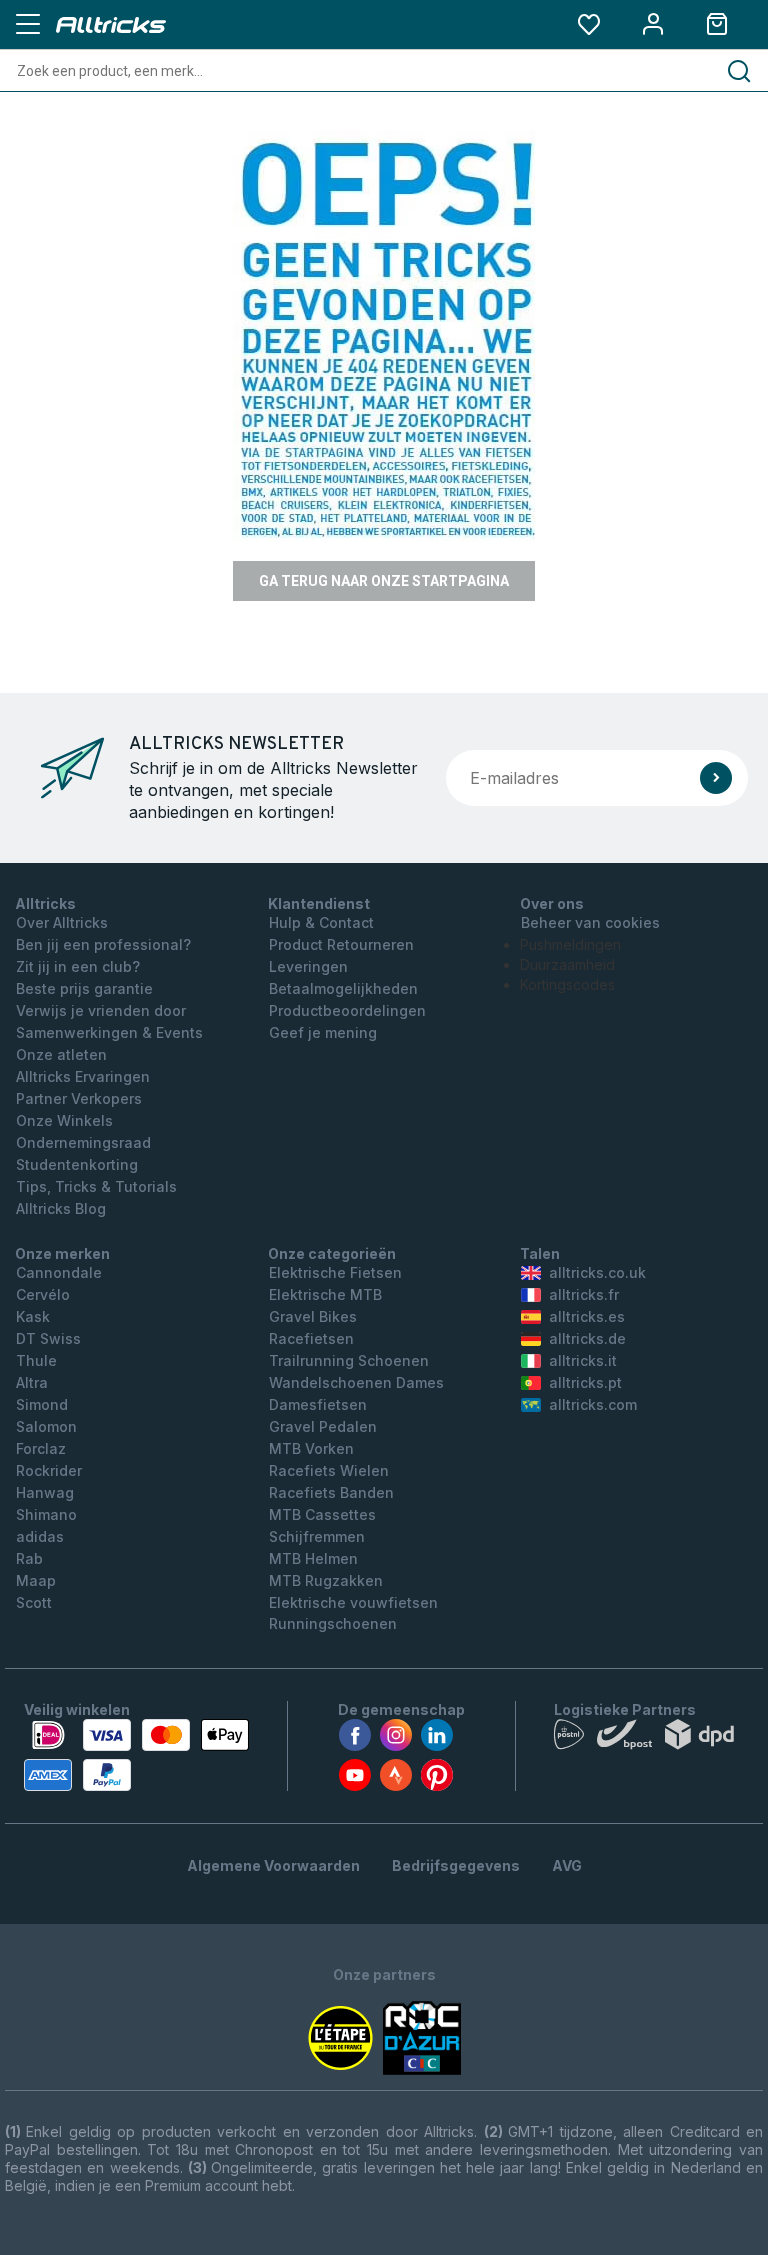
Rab (29, 1558)
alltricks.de (587, 1338)
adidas (40, 1536)
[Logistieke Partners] (649, 1739)
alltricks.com (593, 1404)
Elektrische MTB (325, 1294)
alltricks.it (583, 1360)
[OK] (716, 778)
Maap (36, 1580)
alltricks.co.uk (597, 1272)
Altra (32, 1382)
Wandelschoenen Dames (356, 1382)
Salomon (46, 1426)
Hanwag (45, 1492)
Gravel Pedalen (323, 1426)
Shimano (46, 1514)
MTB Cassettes (322, 1514)
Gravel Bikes (313, 1316)
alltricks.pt (585, 1382)
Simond (42, 1404)
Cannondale (59, 1272)
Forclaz (41, 1448)
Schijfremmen (317, 1536)
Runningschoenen (333, 1623)
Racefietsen (311, 1338)
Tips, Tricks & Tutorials (96, 1186)
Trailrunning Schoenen (349, 1360)
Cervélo (43, 1294)
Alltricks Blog (61, 1208)
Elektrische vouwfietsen (353, 1602)
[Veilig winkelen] (136, 1755)
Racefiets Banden (331, 1492)
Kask (33, 1316)
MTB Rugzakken (326, 1580)
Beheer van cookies (590, 922)
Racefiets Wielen (329, 1470)
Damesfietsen (318, 1404)
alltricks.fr (584, 1294)
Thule (36, 1360)
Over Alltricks (62, 922)
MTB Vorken (311, 1448)
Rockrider (49, 1470)
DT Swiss (48, 1338)
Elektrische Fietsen (335, 1272)
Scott (34, 1602)
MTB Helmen (313, 1558)
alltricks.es (587, 1316)
